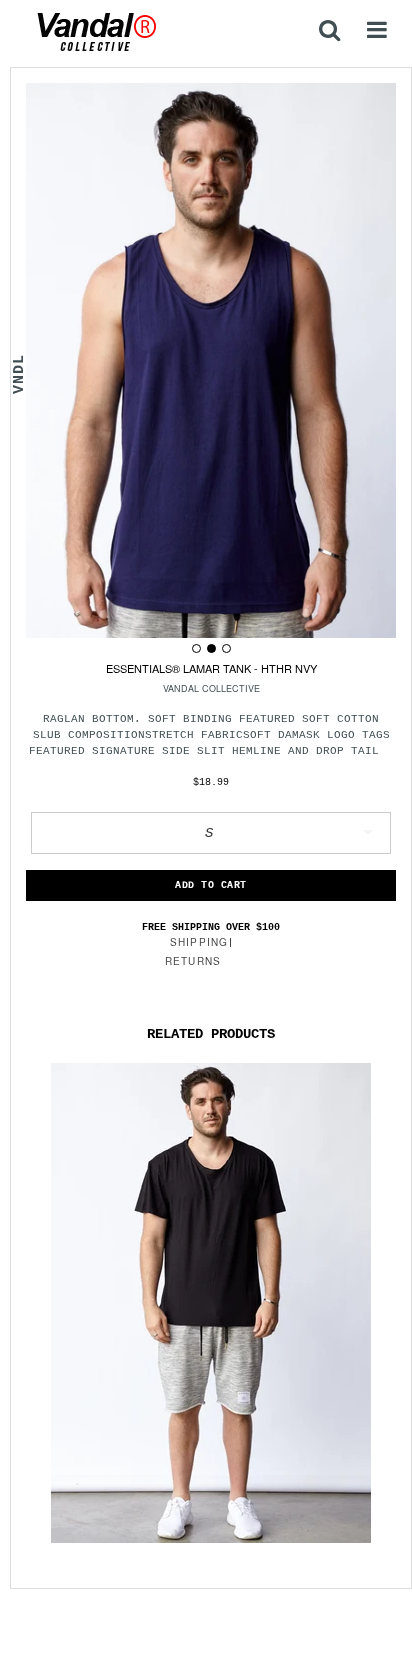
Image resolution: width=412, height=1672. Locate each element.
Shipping (199, 942)
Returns (193, 961)
